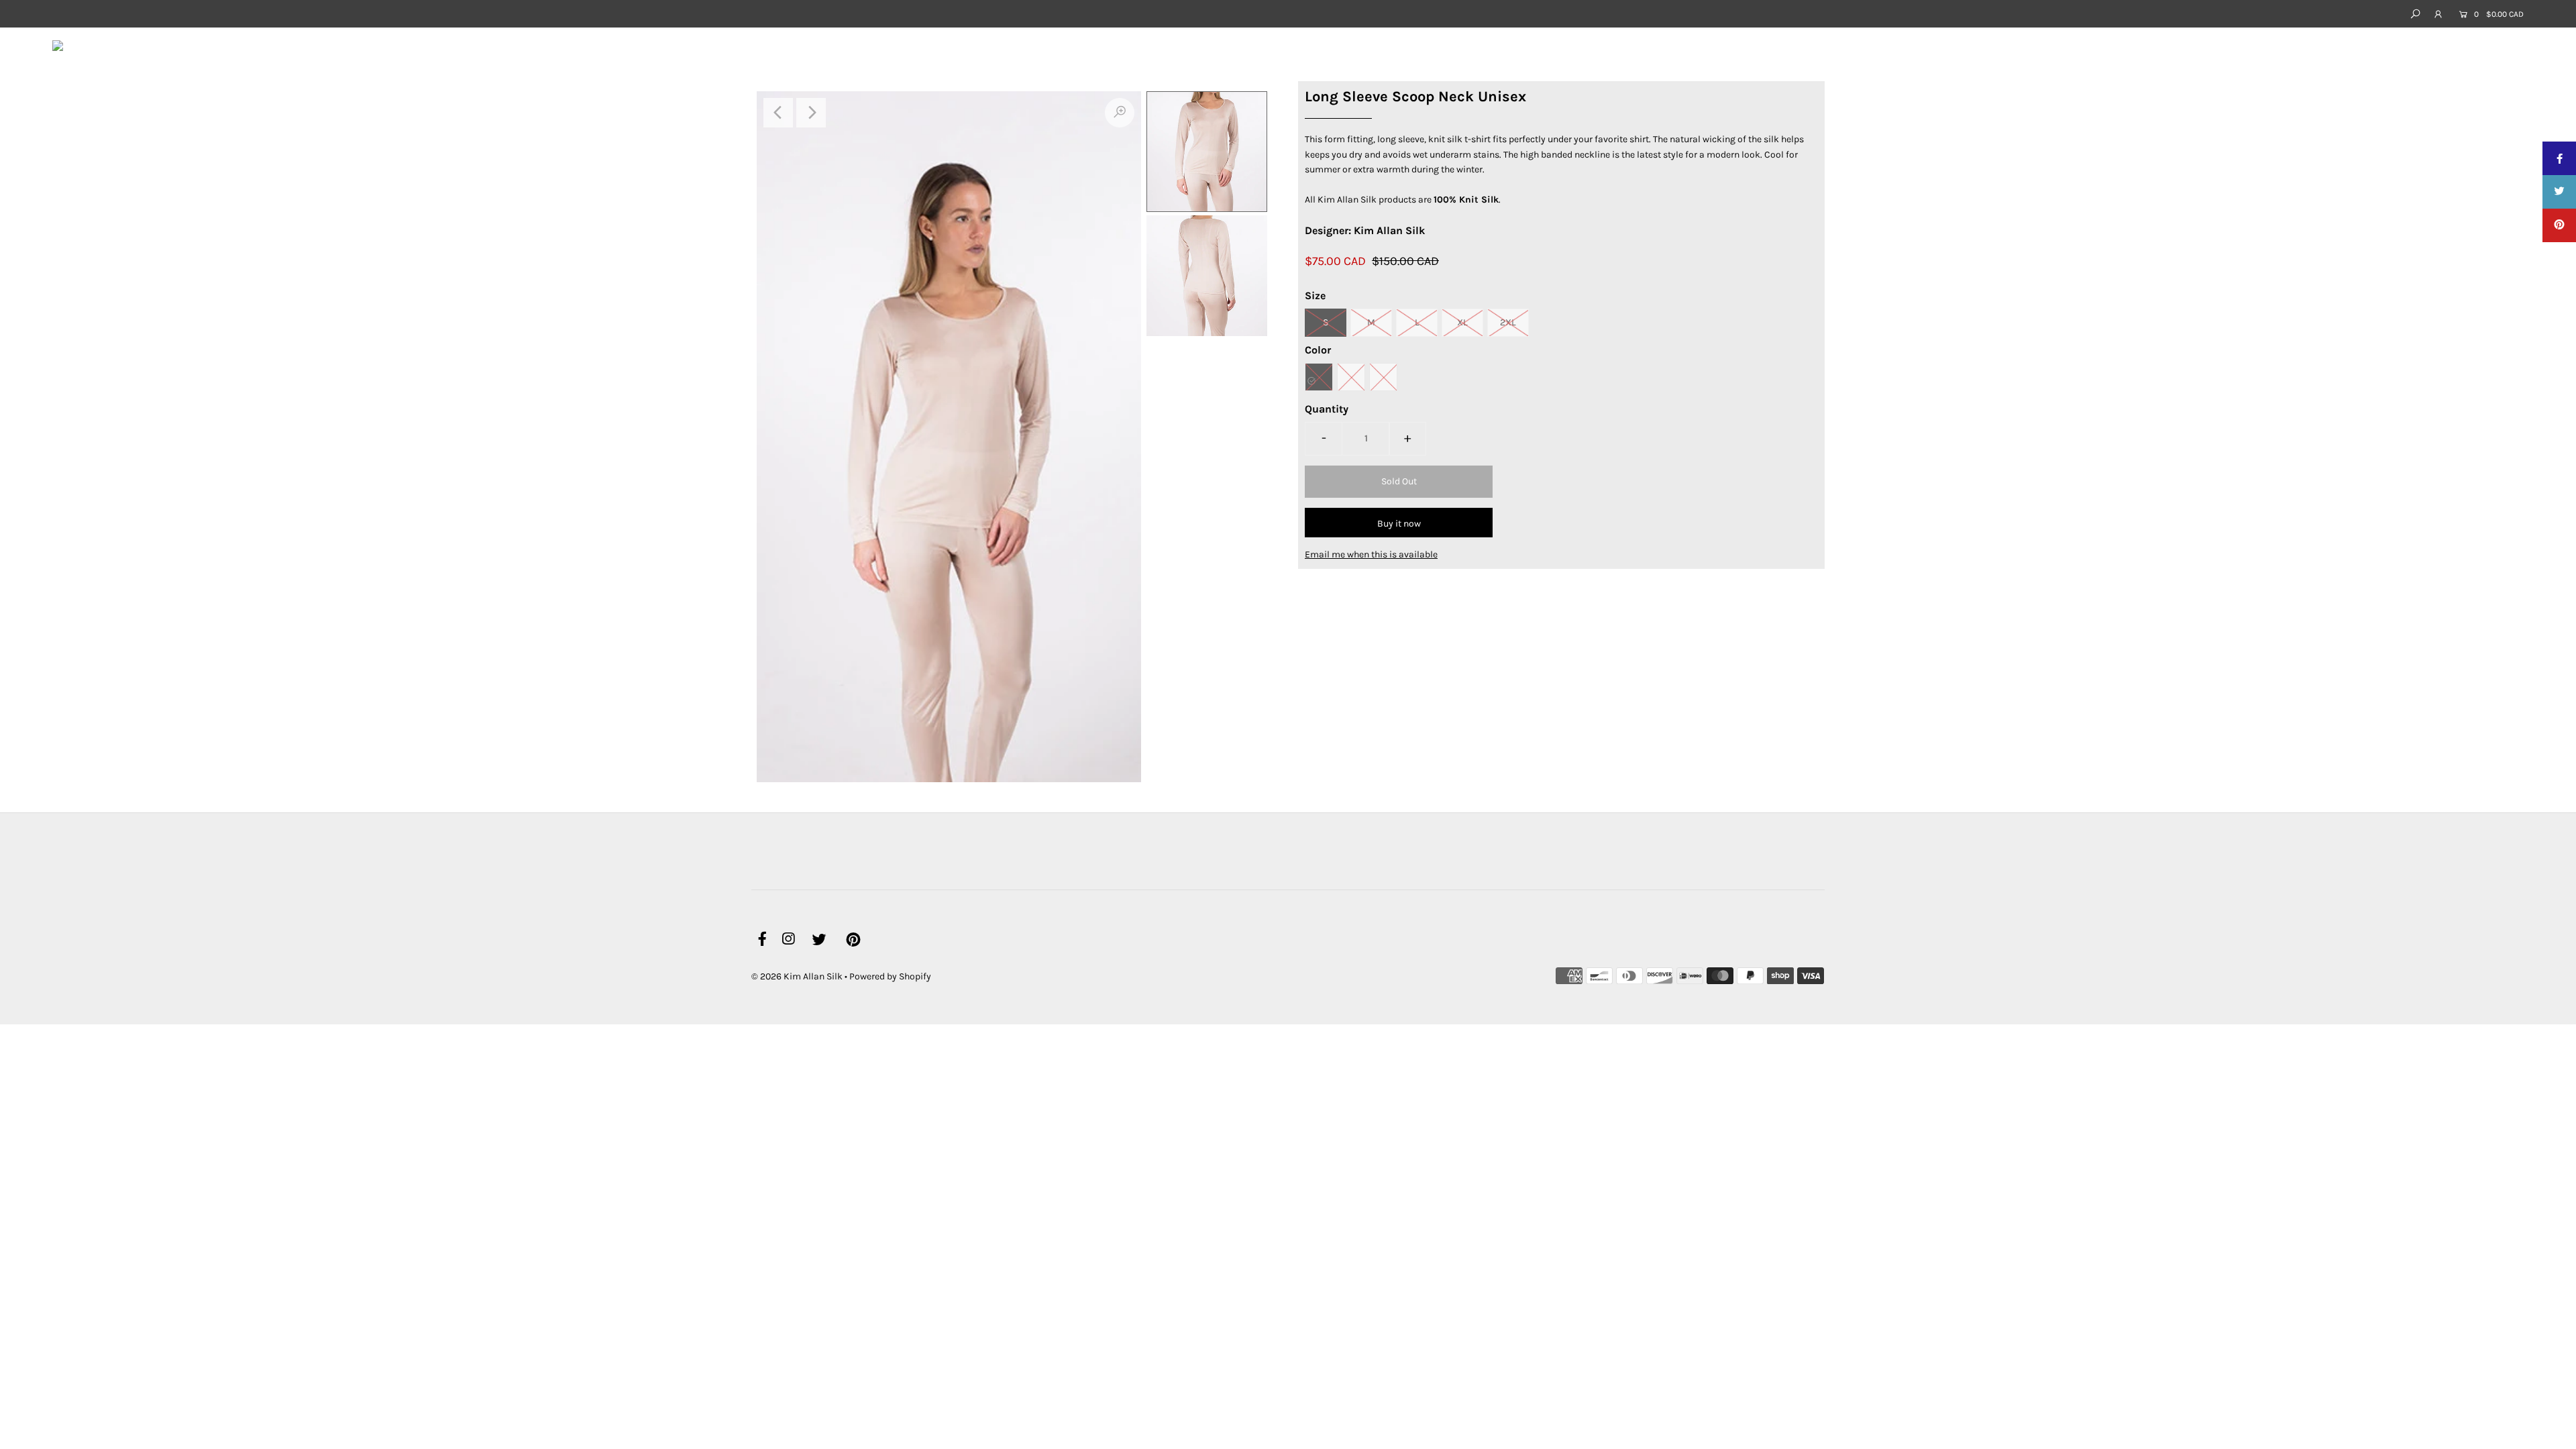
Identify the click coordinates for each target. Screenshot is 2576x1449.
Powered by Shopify (890, 976)
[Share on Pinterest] (2559, 225)
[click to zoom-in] (1120, 113)
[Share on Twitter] (2559, 192)
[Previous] (778, 113)
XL (1462, 322)
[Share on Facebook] (2559, 158)
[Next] (811, 113)
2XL (1508, 322)
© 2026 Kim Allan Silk (797, 976)
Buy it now (1399, 524)
